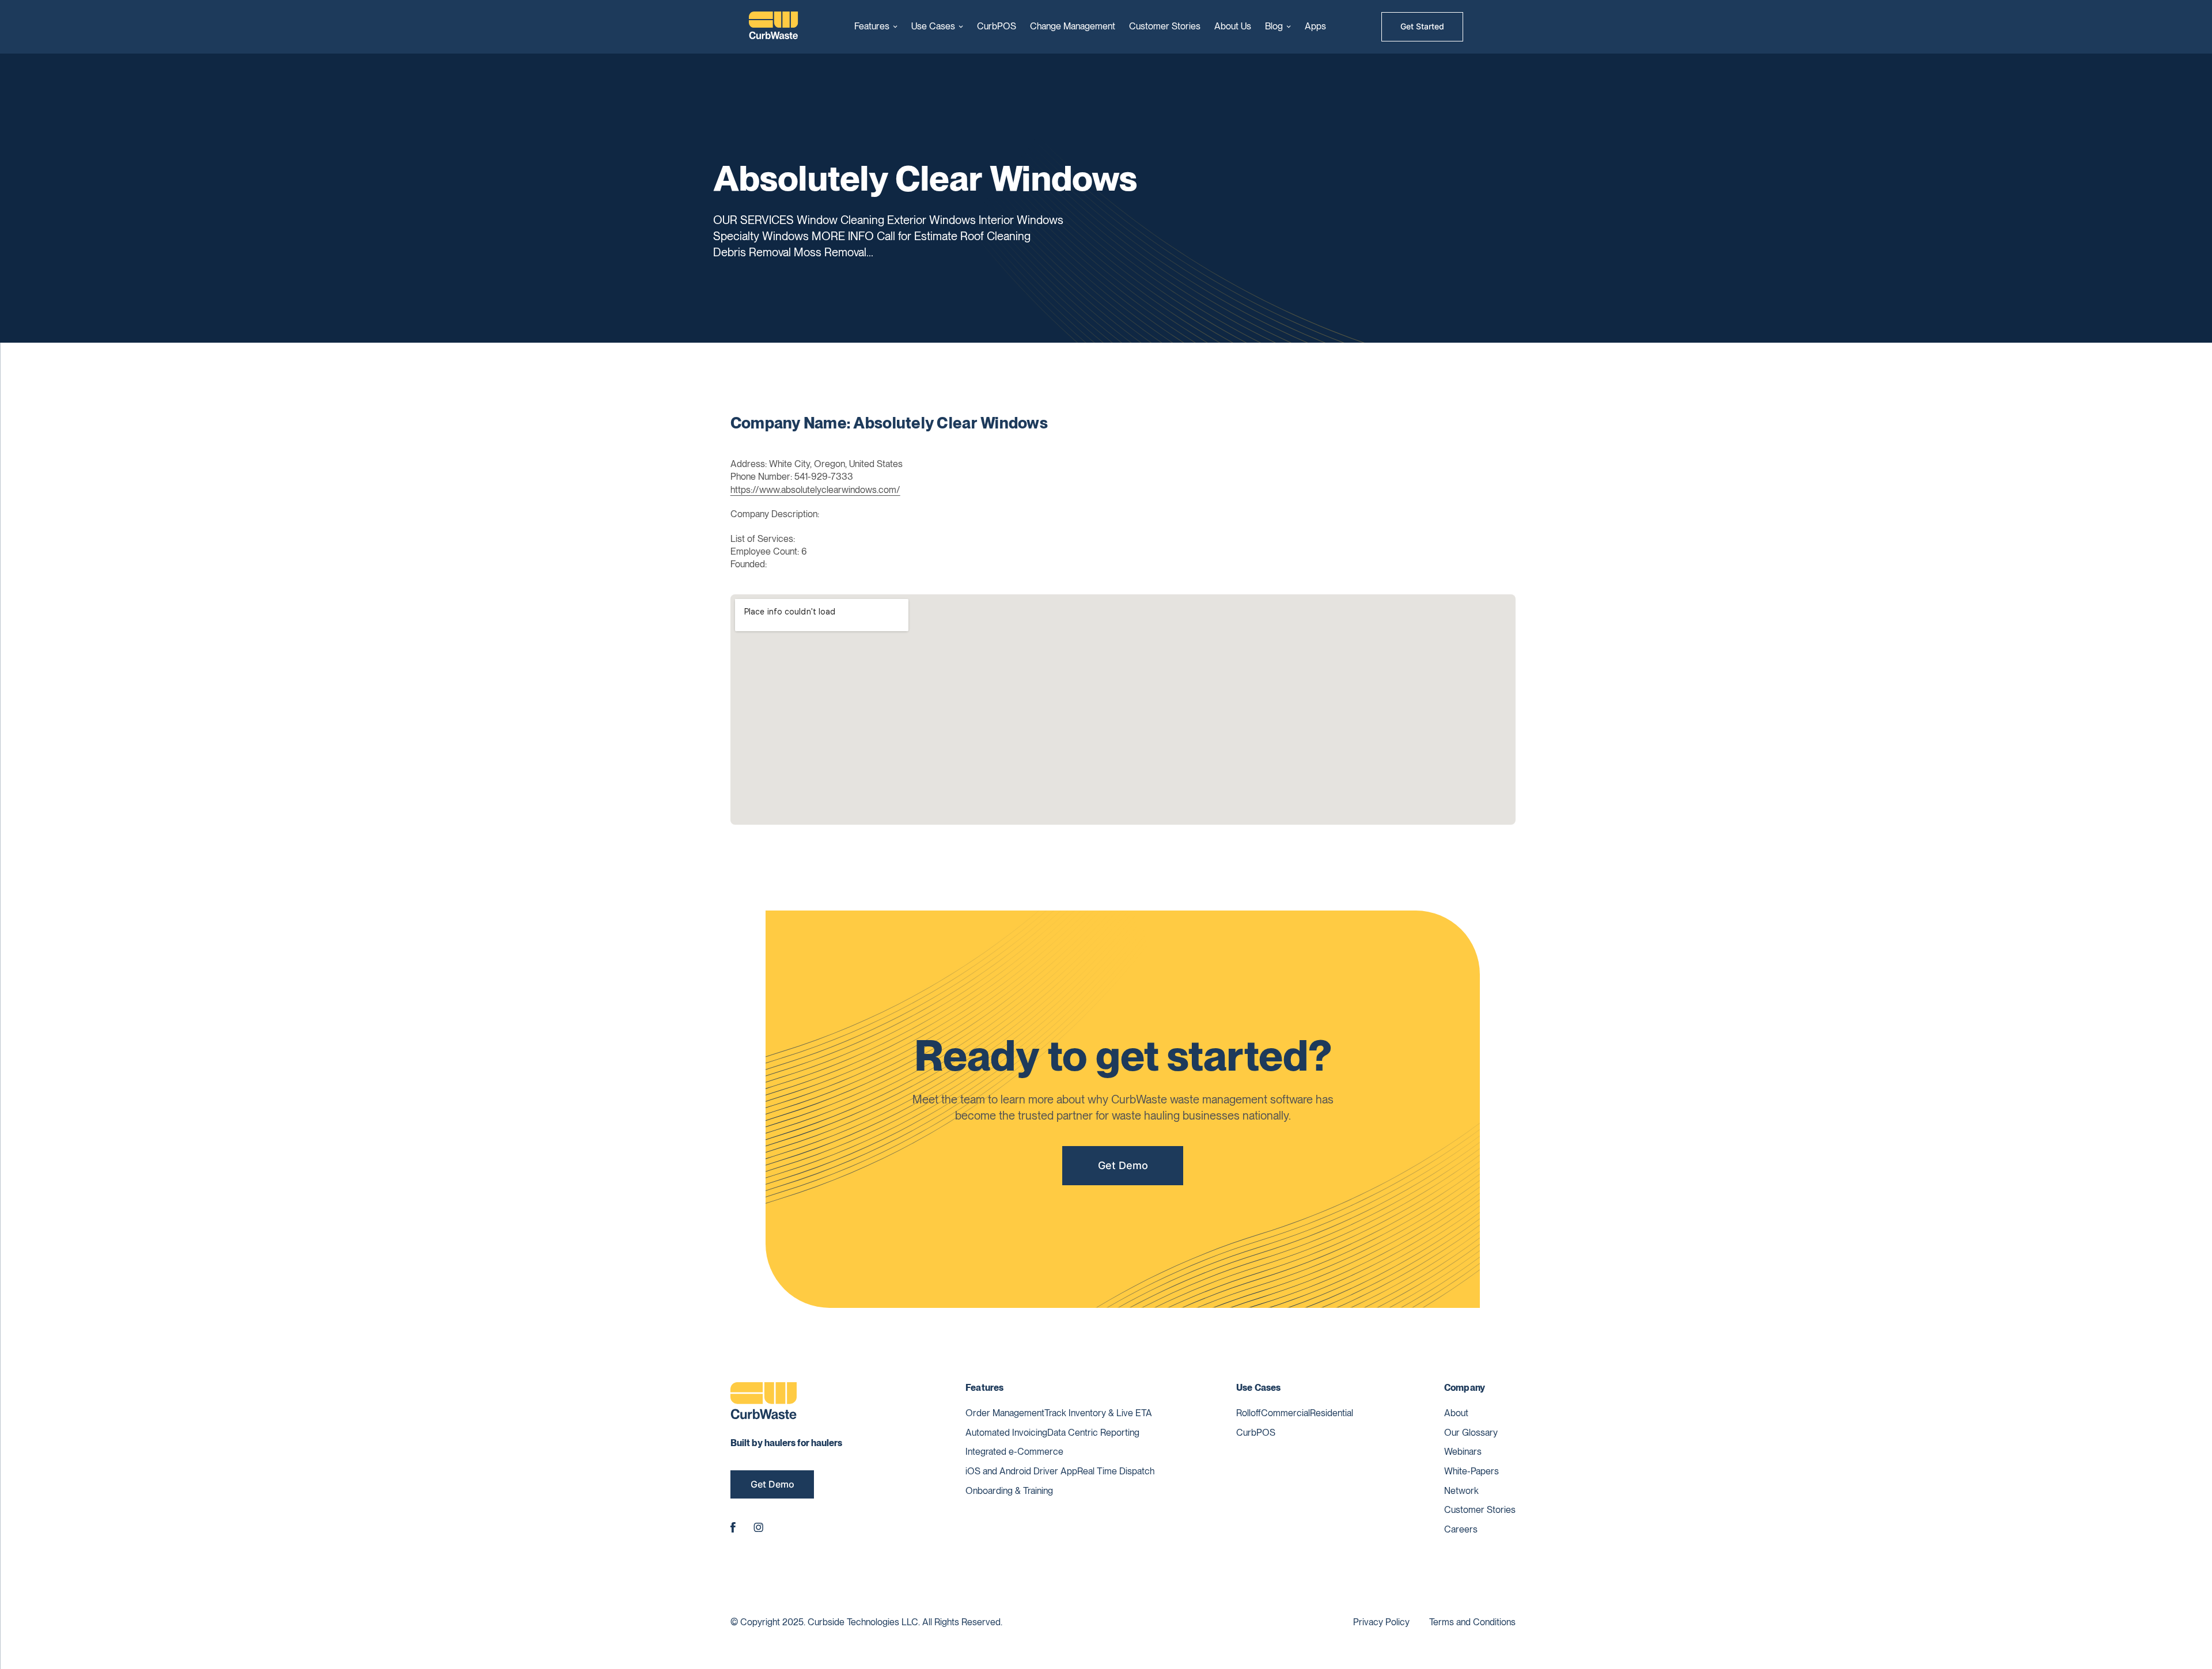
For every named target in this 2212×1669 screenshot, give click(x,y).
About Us (1233, 26)
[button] (876, 26)
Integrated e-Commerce (1014, 1452)
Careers (1461, 1529)
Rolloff (1249, 1413)
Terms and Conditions (1472, 1622)
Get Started (1422, 26)
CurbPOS (997, 26)
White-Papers (1471, 1471)
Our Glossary (1471, 1433)
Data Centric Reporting (1093, 1433)
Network (1461, 1491)
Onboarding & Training (1009, 1491)
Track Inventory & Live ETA (1098, 1413)
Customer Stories (1165, 26)
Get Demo (1123, 1165)
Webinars (1463, 1452)
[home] (774, 27)
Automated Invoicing (1006, 1433)
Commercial (1285, 1413)
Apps (1315, 26)
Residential (1332, 1413)
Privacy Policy (1381, 1622)
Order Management (1005, 1413)
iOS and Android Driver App (1021, 1471)
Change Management (1073, 26)
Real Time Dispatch (1116, 1471)
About (1456, 1413)
